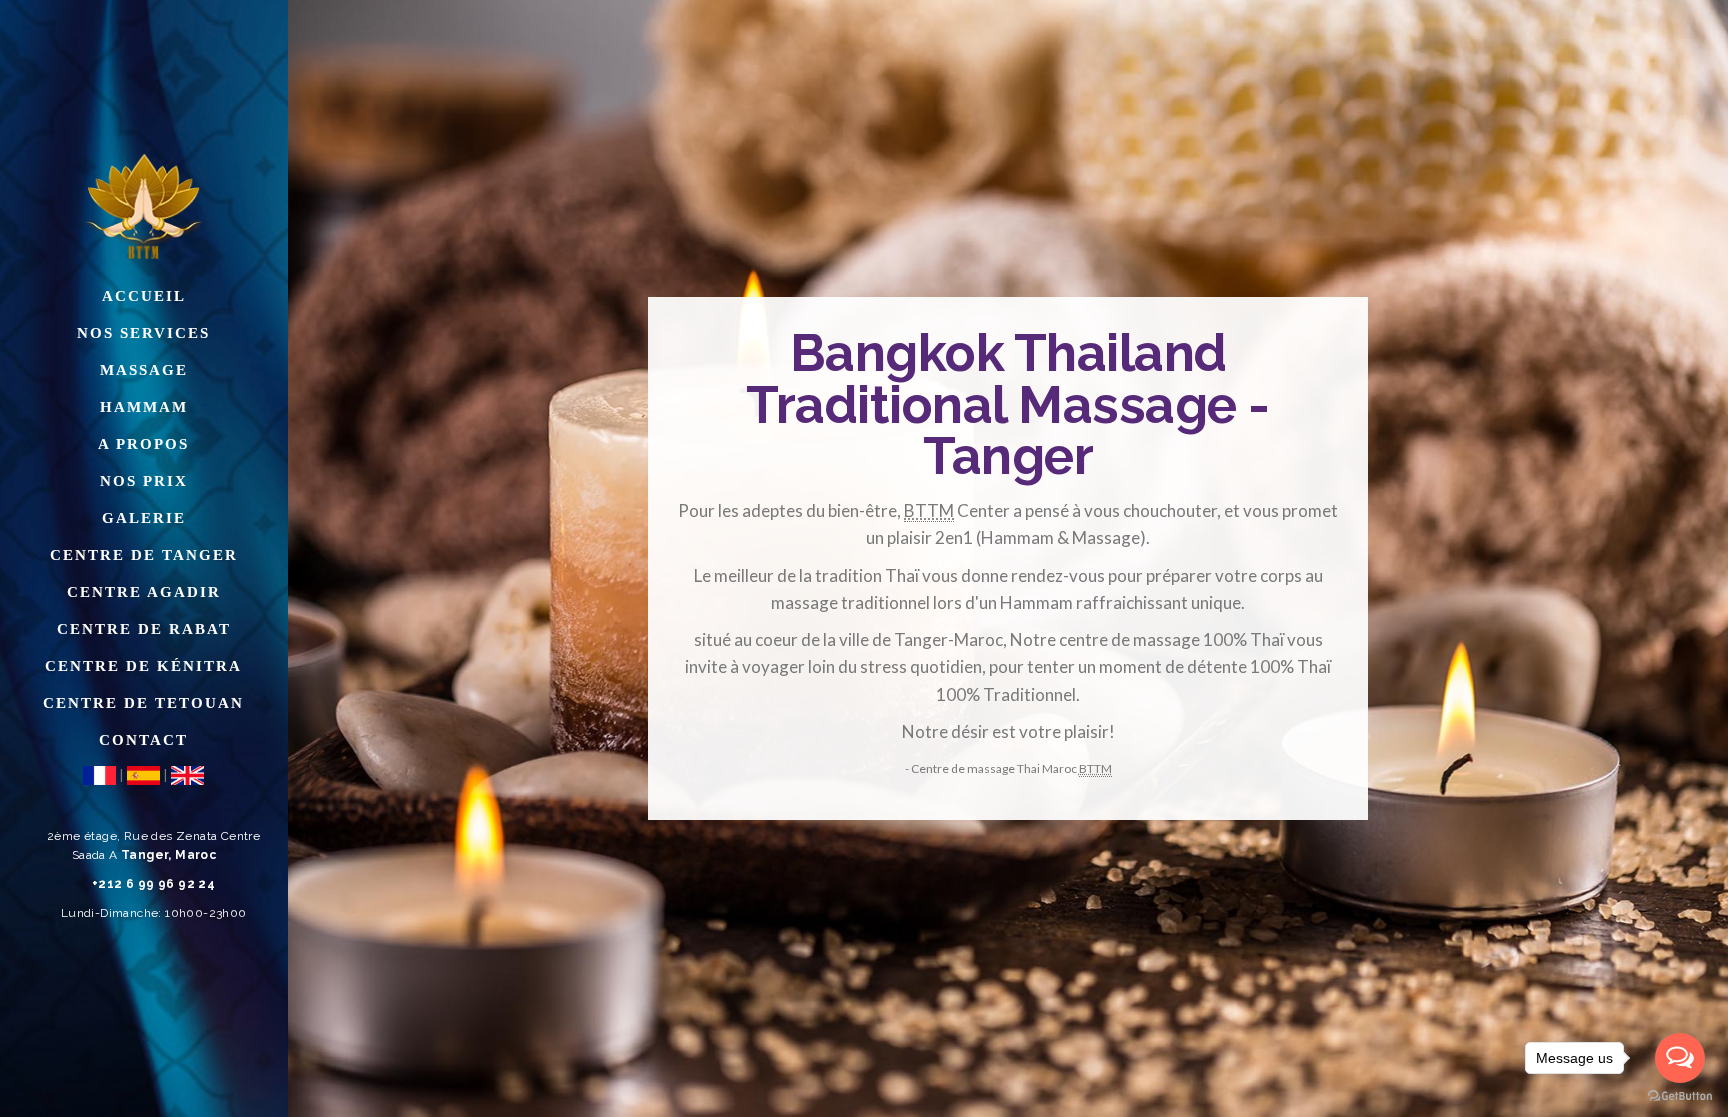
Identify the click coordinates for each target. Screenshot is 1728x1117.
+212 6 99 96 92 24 (153, 884)
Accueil (144, 296)
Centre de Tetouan (143, 703)
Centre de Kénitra (143, 666)
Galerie (144, 518)
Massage (144, 370)
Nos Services (143, 333)
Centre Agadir (144, 592)
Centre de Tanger (144, 555)
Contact (143, 740)
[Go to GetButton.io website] (1680, 1096)
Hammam (144, 407)
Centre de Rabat (144, 629)
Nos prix (144, 481)
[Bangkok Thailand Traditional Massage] (143, 200)
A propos (143, 444)
